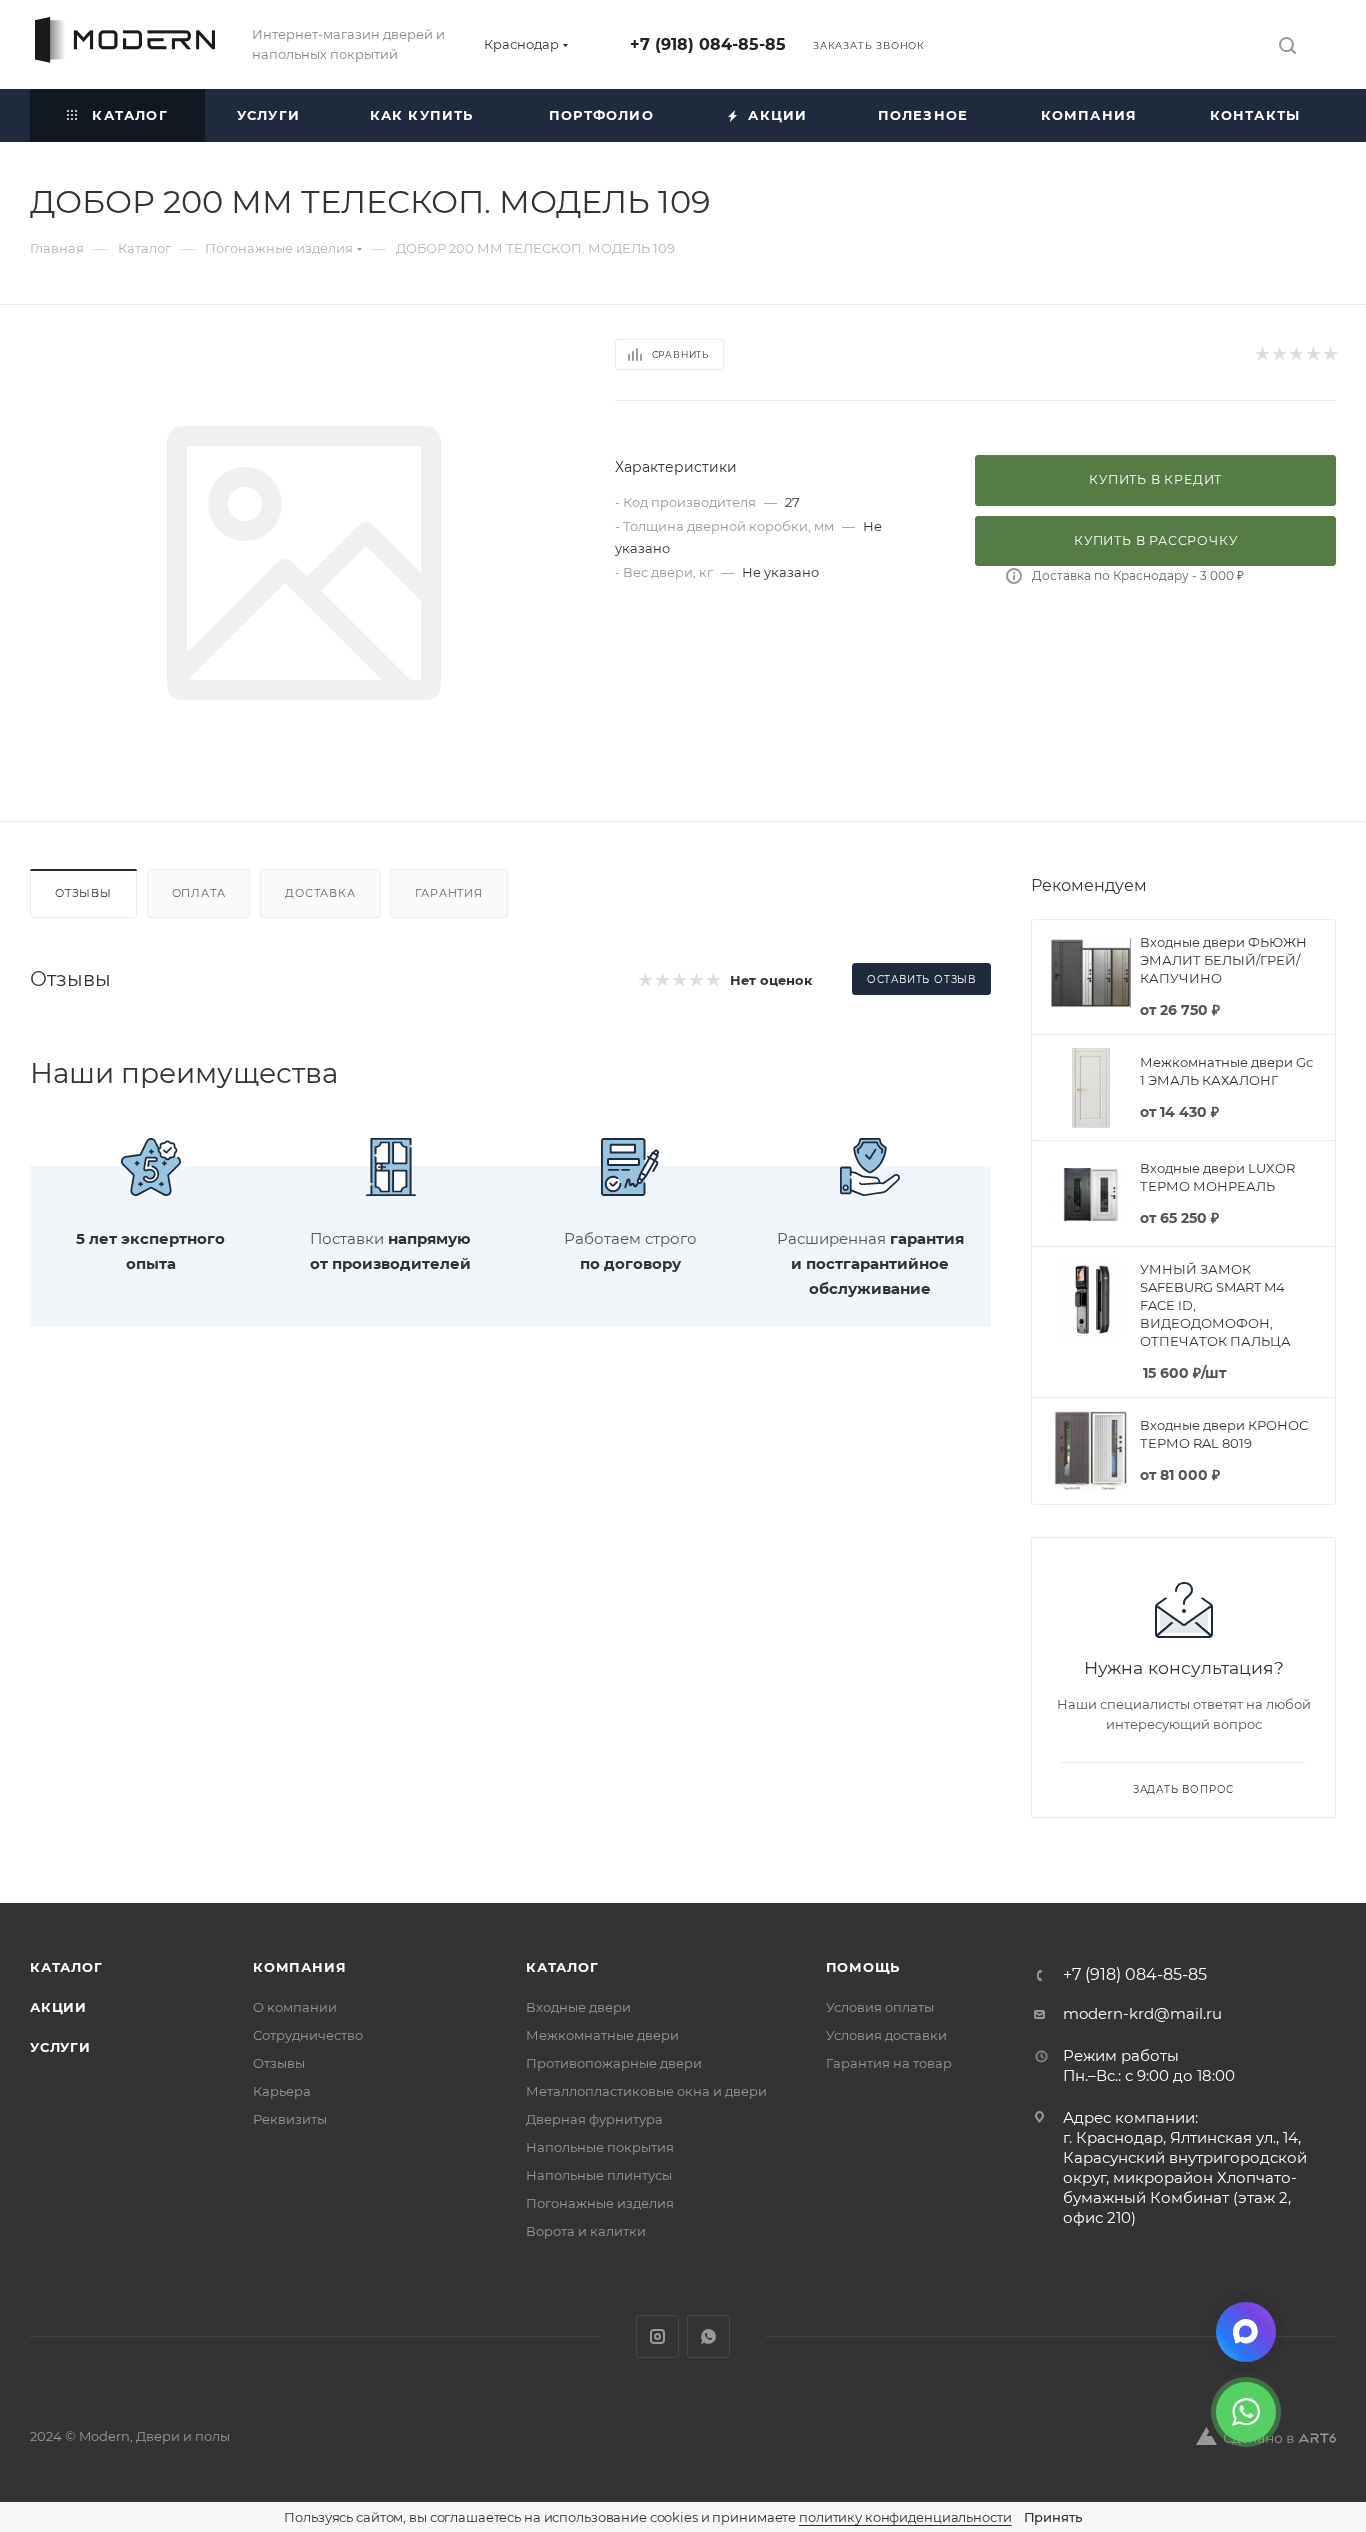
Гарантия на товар (889, 2063)
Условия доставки (886, 2035)
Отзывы (83, 893)
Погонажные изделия (600, 2203)
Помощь (863, 1967)
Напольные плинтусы (599, 2175)
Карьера (282, 2091)
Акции (58, 2007)
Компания (299, 1967)
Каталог (66, 1967)
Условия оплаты (880, 2007)
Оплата (199, 893)
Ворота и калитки (586, 2231)
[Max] (1246, 2332)
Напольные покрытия (600, 2147)
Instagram (657, 2336)
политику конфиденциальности (905, 2517)
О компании (295, 2007)
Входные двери (578, 2007)
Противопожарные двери (614, 2063)
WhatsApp (708, 2336)
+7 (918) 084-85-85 (708, 44)
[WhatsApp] (1246, 2412)
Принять (1053, 2517)
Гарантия (448, 893)
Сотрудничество (308, 2035)
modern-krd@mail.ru (1142, 2013)
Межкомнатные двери (602, 2035)
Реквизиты (290, 2119)
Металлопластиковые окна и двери (646, 2091)
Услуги (60, 2047)
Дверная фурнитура (594, 2119)
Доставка (320, 893)
